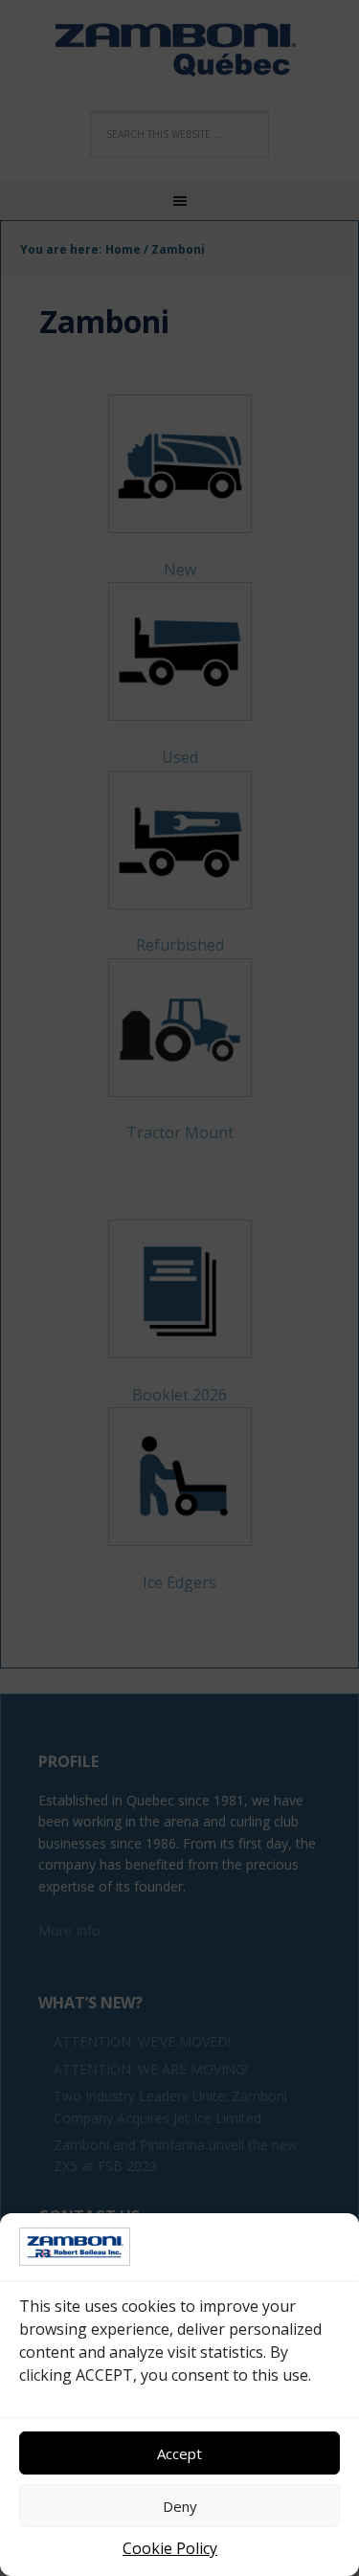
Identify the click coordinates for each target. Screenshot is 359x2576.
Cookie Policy (170, 2548)
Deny (180, 2506)
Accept (179, 2453)
